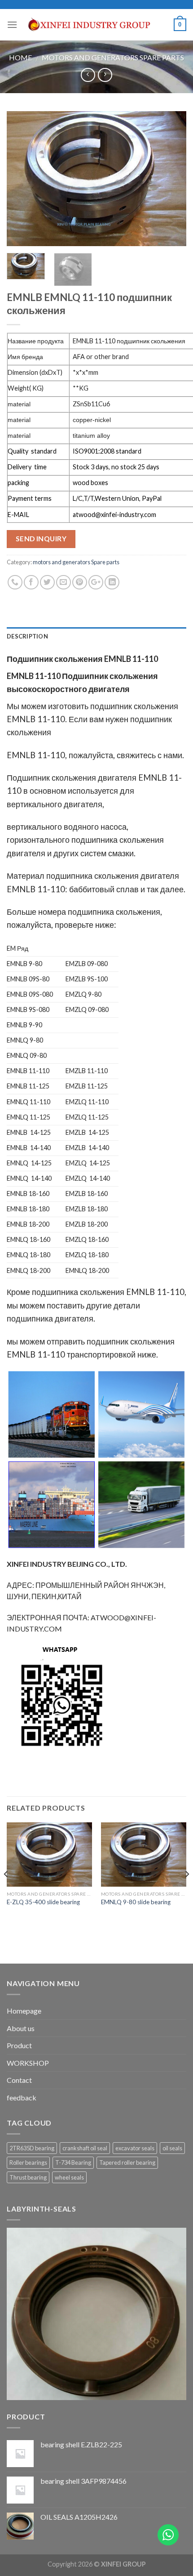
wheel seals (69, 2177)
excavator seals (135, 2148)
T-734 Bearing (73, 2162)
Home (20, 57)
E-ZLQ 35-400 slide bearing (43, 1902)
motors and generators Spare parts (113, 57)
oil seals (172, 2148)
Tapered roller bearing (127, 2162)
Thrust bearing (28, 2177)
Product (19, 2045)
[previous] (22, 179)
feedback (22, 2097)
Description (27, 636)
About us (21, 2028)
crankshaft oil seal (85, 2148)
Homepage (24, 2011)
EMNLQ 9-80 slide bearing (136, 1902)
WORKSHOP (28, 2063)
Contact (19, 2080)
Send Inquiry (41, 539)
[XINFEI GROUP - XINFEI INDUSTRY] (96, 25)
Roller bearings (28, 2162)
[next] (171, 179)
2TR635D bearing (32, 2148)
